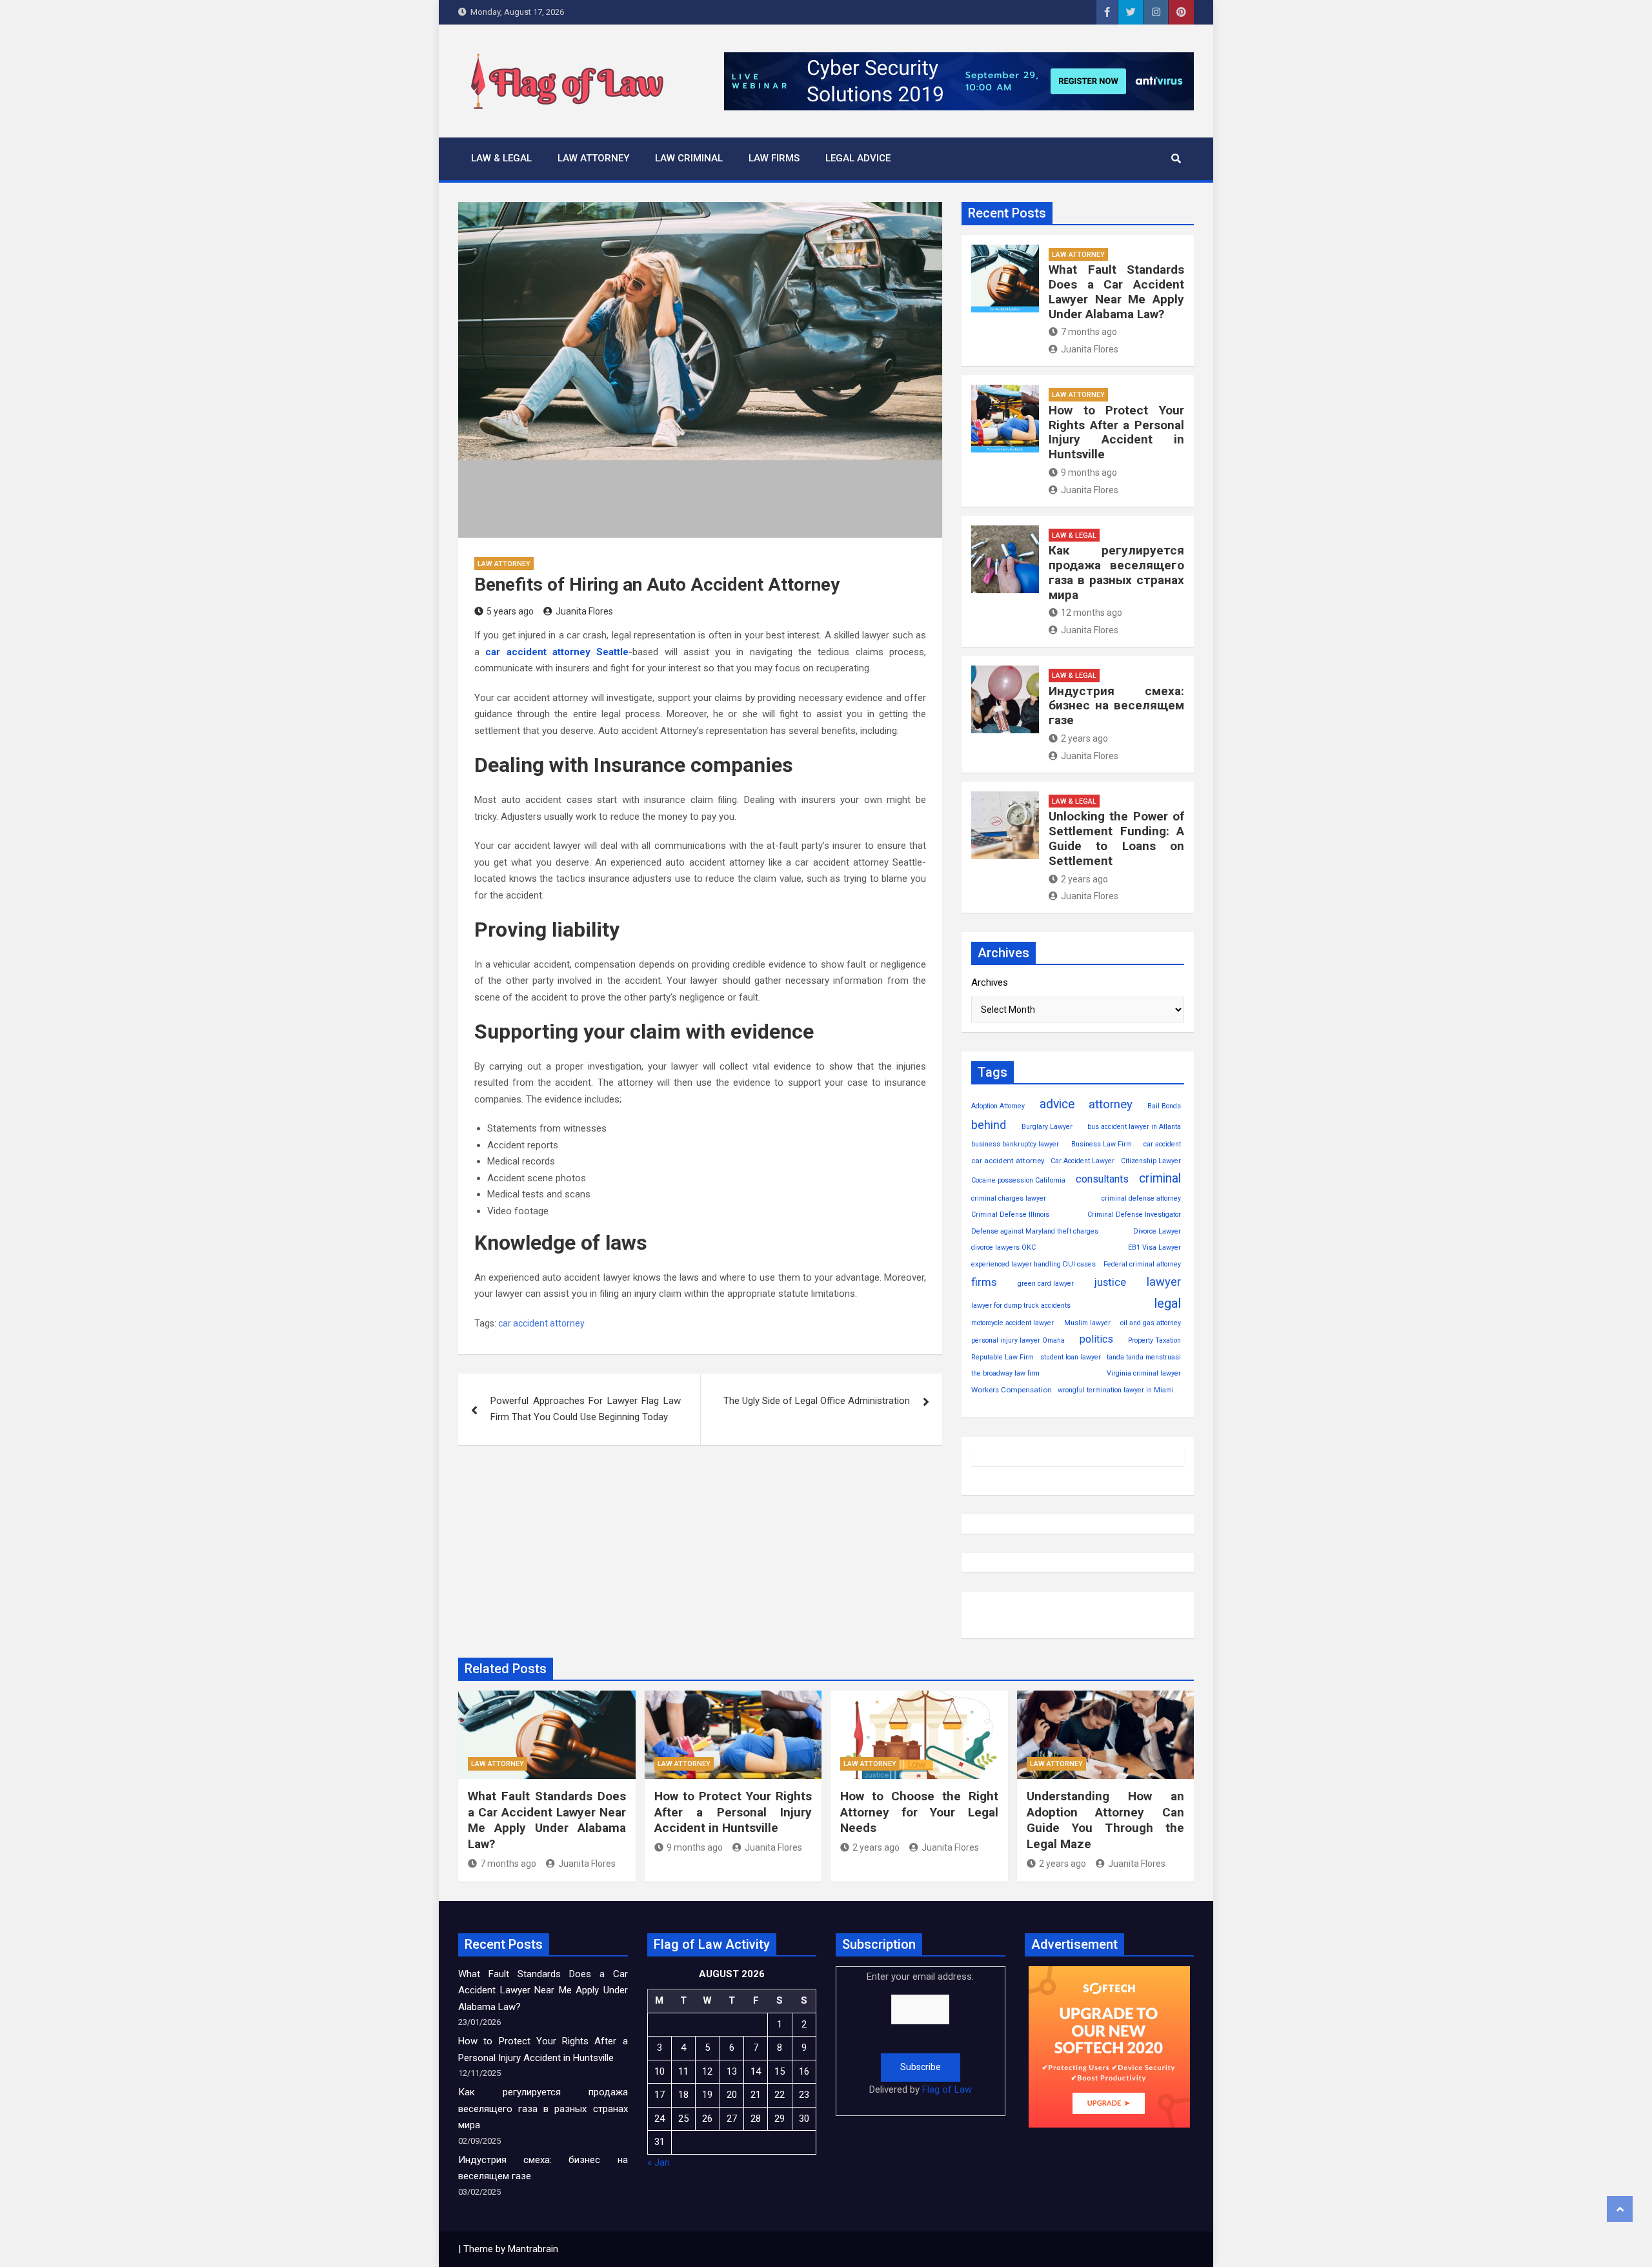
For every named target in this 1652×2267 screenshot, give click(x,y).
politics (1096, 1339)
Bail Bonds (1164, 1106)
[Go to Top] (1620, 2209)
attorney (1111, 1104)
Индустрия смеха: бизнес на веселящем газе (1116, 706)
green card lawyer (1046, 1284)
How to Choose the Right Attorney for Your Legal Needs (919, 1812)
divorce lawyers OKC (1003, 1247)
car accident (1162, 1144)
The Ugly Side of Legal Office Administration (817, 1401)
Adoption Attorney (998, 1106)
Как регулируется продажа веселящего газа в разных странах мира (1116, 572)
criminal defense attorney (1141, 1198)
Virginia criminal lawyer (1144, 1373)
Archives (990, 982)
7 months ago (1089, 332)
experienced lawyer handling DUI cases (1033, 1264)
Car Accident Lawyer (1083, 1161)
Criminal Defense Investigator (1134, 1215)
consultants (1102, 1179)
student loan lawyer (1071, 1357)
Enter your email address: (920, 2033)
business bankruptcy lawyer (1015, 1144)
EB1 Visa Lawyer (1154, 1247)
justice (1110, 1282)
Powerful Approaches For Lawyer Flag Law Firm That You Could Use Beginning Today (586, 1409)
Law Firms (774, 158)
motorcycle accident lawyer (1012, 1323)
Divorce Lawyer (1157, 1231)
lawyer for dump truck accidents (1021, 1306)
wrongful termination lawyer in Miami (1116, 1390)
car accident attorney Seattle (557, 652)
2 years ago (1084, 738)
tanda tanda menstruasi (1144, 1357)
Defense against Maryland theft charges (1035, 1231)
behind (989, 1125)
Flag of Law (947, 2089)
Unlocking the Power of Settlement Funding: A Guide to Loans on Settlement (1116, 838)
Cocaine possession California (1018, 1180)
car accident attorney (541, 1323)
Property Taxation (1154, 1340)
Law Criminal (689, 158)
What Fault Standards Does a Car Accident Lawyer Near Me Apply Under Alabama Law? (1116, 291)
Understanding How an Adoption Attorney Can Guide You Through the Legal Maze (1106, 1820)
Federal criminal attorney (1142, 1264)
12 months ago (1092, 613)
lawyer (1164, 1282)
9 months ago (1089, 473)
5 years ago (510, 611)
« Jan (659, 2162)
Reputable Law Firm (1002, 1357)
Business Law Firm (1102, 1144)
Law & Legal (501, 158)
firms (984, 1282)
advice (1057, 1104)
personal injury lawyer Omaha (1018, 1340)
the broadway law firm (1005, 1373)
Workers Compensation (1012, 1390)
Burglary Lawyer (1047, 1127)
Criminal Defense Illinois (1010, 1215)
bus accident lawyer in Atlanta (1134, 1127)
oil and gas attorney (1151, 1323)
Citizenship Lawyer (1151, 1161)
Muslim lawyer (1087, 1323)
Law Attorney (593, 158)
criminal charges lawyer (1009, 1198)
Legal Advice (858, 158)
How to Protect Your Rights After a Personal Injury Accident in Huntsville (1116, 432)
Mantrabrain (533, 2249)
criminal (1160, 1178)
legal (1167, 1303)
